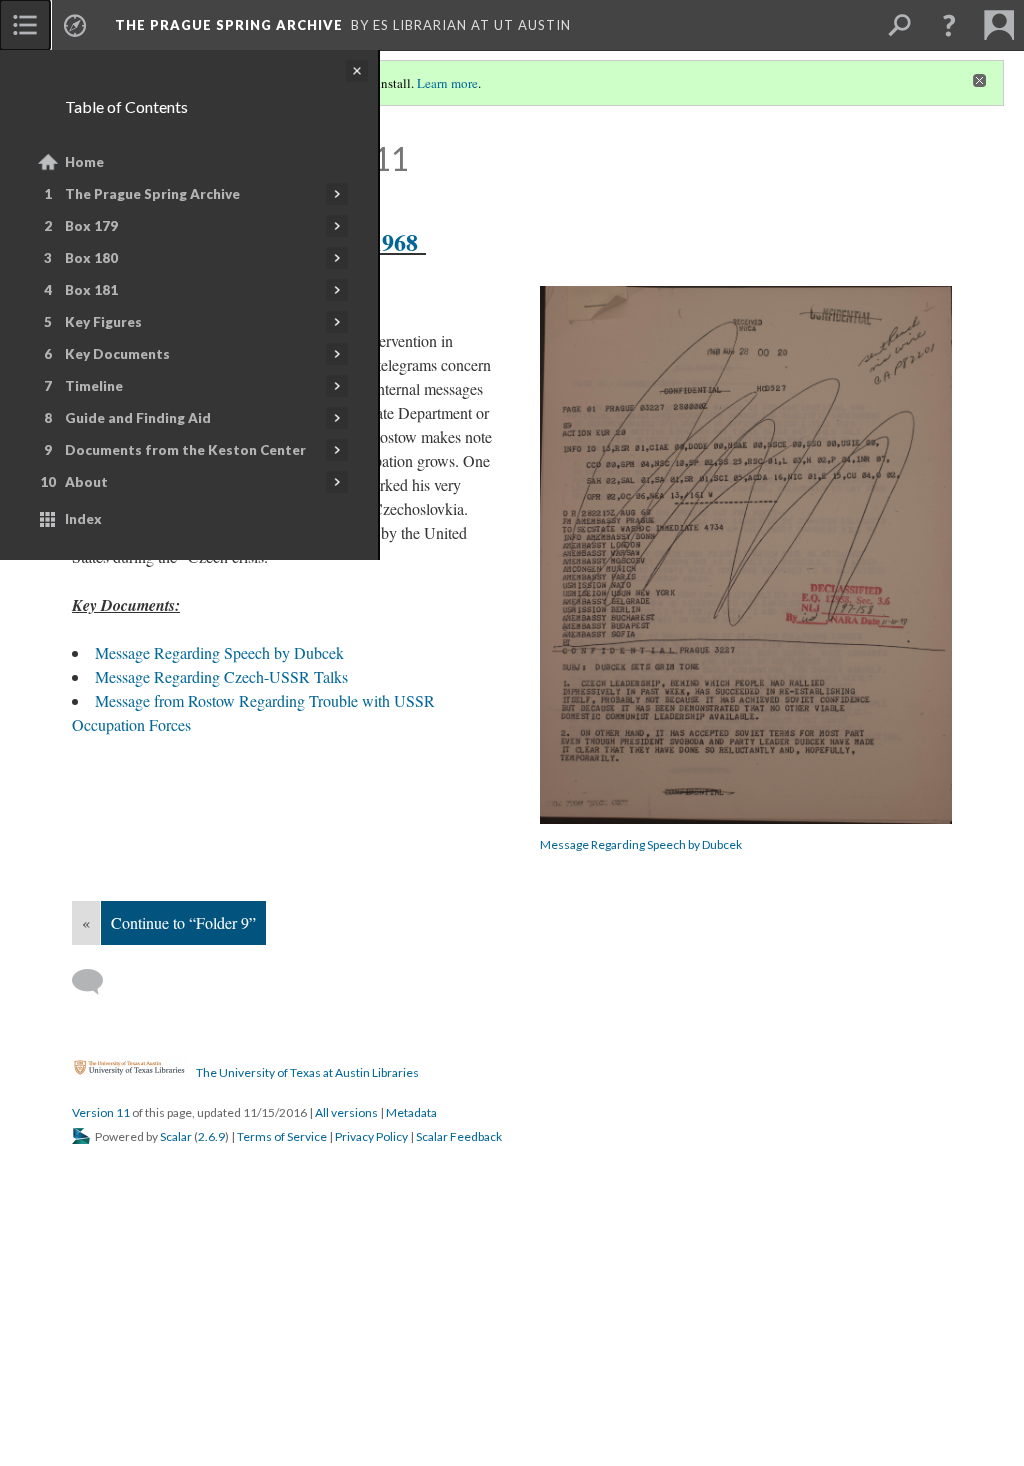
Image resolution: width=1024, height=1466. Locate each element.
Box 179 (91, 226)
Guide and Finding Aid (138, 418)
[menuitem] (25, 25)
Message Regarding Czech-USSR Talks (221, 676)
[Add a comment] (96, 982)
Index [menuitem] (83, 519)
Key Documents (117, 354)
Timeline (94, 386)
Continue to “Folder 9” (183, 922)
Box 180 (91, 258)
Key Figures (103, 322)
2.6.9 (211, 1136)
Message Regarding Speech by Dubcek (641, 844)
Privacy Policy (371, 1136)
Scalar (176, 1136)
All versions (346, 1112)
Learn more (447, 83)
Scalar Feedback (459, 1136)
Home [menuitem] (84, 162)
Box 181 (91, 290)
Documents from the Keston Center (185, 450)
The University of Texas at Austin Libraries (307, 1071)
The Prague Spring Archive (152, 194)
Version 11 (101, 1112)
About (86, 482)
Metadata (411, 1112)
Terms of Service (282, 1136)
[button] (949, 25)
